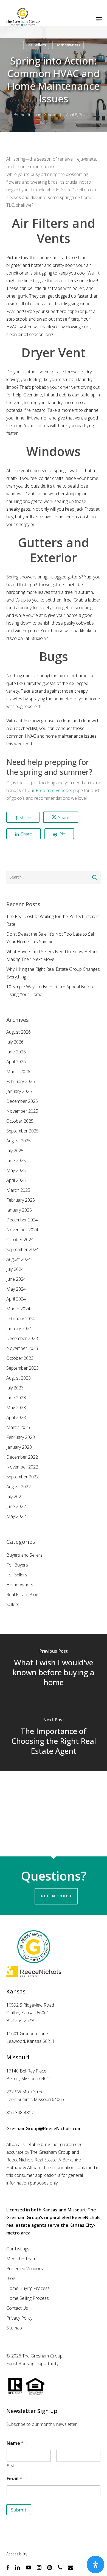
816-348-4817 (20, 2113)
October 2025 (20, 1121)
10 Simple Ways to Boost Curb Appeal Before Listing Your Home (50, 991)
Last (60, 2465)
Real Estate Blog (22, 1595)
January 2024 (19, 1328)
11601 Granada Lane (27, 2034)
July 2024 (15, 1269)
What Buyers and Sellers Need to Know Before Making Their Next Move (52, 955)
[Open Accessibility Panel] (95, 2564)
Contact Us (17, 2308)
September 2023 (22, 1368)
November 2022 (22, 1467)
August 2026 (19, 1032)
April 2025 (16, 1180)
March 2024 (18, 1309)
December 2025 (22, 1101)
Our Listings (18, 2249)
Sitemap (14, 2328)
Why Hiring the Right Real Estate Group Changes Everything (53, 973)
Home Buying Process (28, 2288)
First (10, 2465)
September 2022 (22, 1477)
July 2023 (15, 1388)
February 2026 (21, 1081)
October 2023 (20, 1358)
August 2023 (19, 1378)
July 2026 (15, 1042)
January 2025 (19, 1210)
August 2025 (19, 1141)
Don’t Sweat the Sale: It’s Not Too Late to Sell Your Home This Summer (50, 938)
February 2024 (21, 1319)
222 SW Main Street (26, 2092)
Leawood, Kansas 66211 (31, 2041)
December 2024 (22, 1220)
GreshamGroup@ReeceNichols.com (44, 2129)
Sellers (13, 1604)
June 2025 (16, 1160)
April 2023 (16, 1417)
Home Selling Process (28, 2298)
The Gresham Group (37, 115)
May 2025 (16, 1170)
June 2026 (16, 1052)
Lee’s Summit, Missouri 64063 (35, 2099)
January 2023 (19, 1447)
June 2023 (16, 1398)
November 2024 (22, 1230)
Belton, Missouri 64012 (29, 2079)
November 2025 (22, 1111)
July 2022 (15, 1497)
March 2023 (18, 1427)
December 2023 (22, 1338)
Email (14, 2479)
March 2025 (18, 1190)
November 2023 (22, 1348)
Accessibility (17, 2554)
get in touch (56, 1896)
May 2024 (16, 1289)
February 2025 (21, 1200)
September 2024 (22, 1249)
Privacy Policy (19, 2318)
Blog (11, 2278)
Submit (19, 2510)
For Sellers (36, 45)
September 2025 (22, 1131)
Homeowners (68, 45)
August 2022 (19, 1487)
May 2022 (16, 1516)
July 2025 (15, 1151)
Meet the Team (21, 2259)
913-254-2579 (20, 2020)
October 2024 (20, 1240)
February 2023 (21, 1437)
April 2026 (16, 1062)
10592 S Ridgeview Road (30, 2005)
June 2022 (16, 1506)
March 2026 (18, 1072)
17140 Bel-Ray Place (26, 2071)
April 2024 (16, 1299)
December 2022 (22, 1457)
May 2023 (16, 1408)
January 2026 (19, 1091)
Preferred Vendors (54, 790)
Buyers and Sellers (24, 1555)
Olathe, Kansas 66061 (28, 2013)
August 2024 (19, 1259)
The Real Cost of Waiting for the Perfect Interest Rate (53, 920)
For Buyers (17, 1565)
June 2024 (16, 1279)
